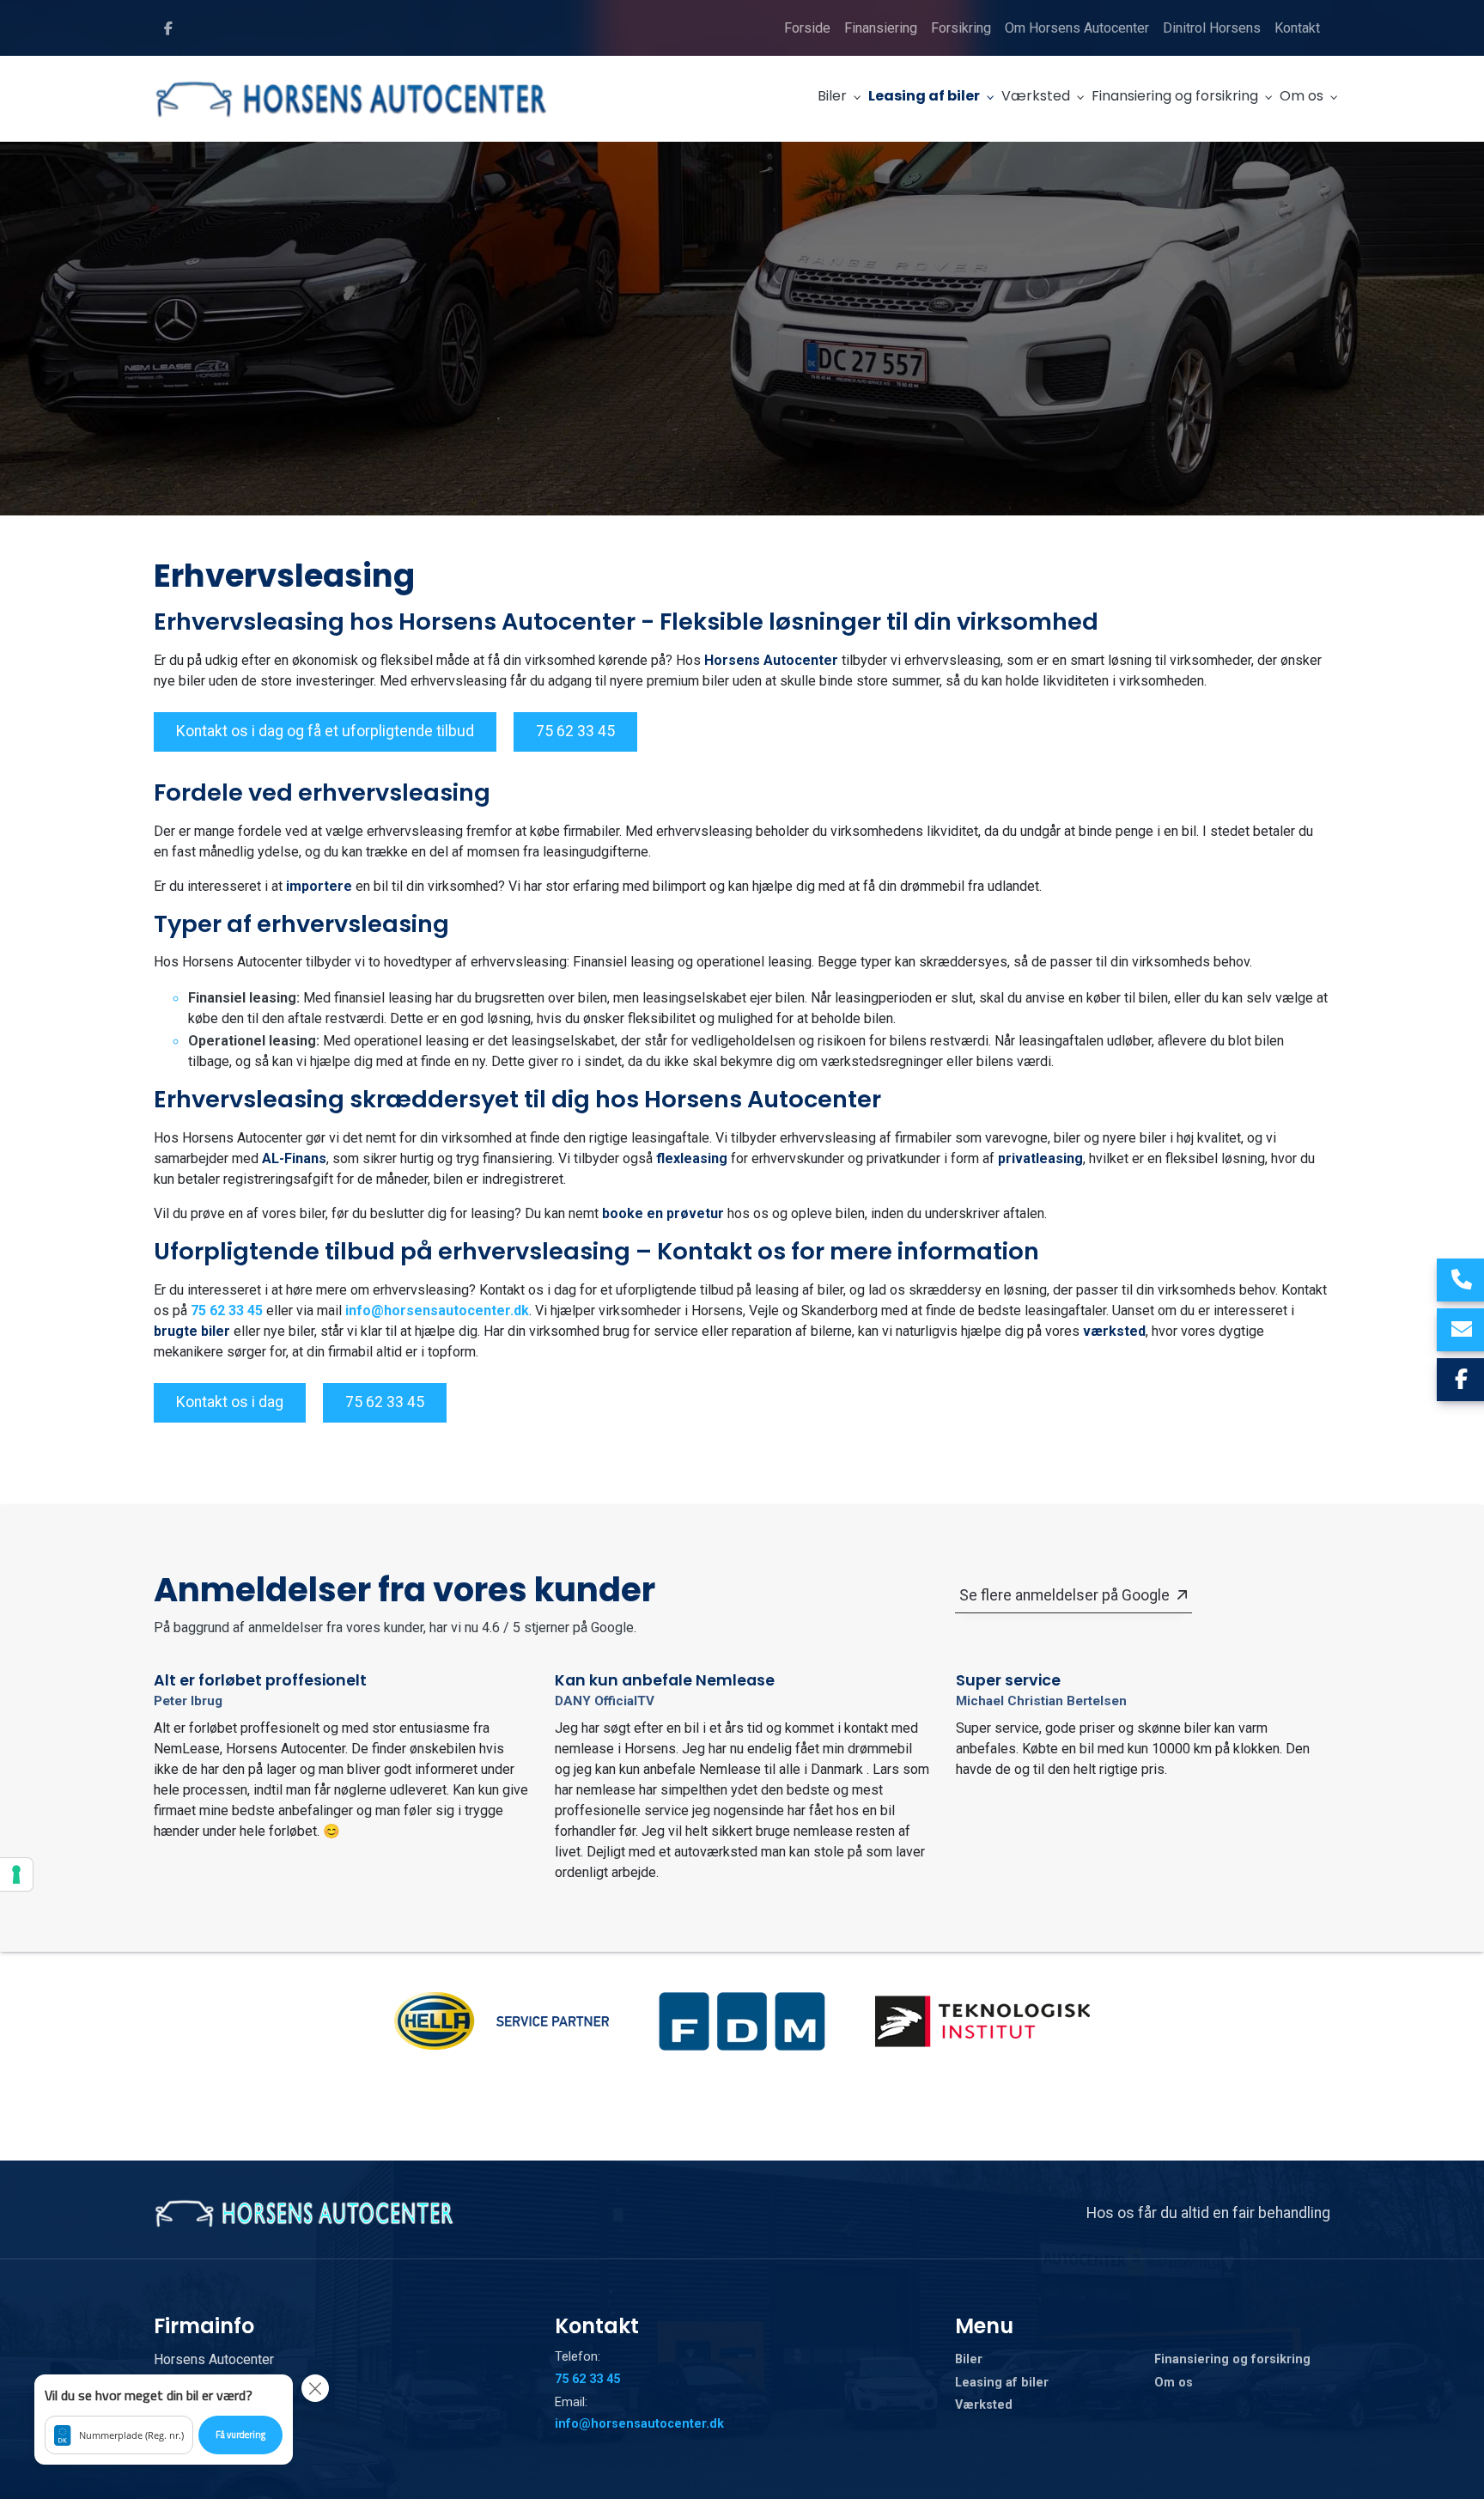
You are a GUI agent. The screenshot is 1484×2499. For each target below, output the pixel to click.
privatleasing (1040, 1158)
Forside (807, 28)
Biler (969, 2360)
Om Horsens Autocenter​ (1077, 28)
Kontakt (1297, 28)
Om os (1174, 2383)
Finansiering (881, 28)
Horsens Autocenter (771, 660)
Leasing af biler (1002, 2383)
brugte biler (192, 1331)
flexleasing (692, 1158)
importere (319, 886)
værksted (1114, 1331)
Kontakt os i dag (230, 1402)
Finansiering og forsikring (1232, 2360)
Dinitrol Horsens (1212, 28)
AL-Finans (294, 1158)
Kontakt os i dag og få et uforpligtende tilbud (325, 731)
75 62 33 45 (575, 731)
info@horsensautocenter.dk (437, 1310)
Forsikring (961, 28)
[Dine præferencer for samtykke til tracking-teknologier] (16, 1874)
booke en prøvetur (663, 1213)
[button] (164, 2420)
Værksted (984, 2405)
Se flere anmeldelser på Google (1064, 1595)
